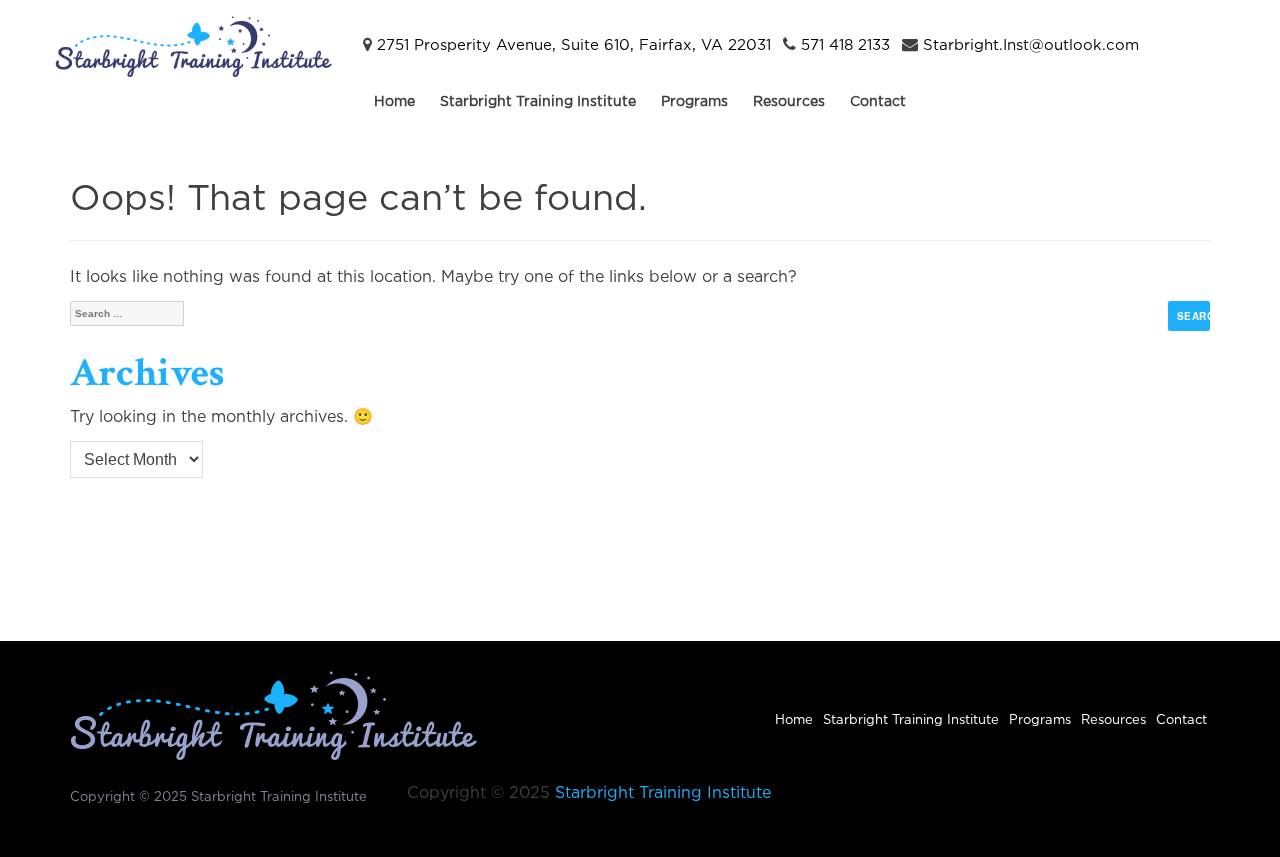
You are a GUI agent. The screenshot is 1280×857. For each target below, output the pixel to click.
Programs (694, 102)
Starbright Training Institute (538, 102)
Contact (878, 102)
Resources (789, 102)
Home (394, 102)
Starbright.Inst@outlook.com (1031, 45)
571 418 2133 (845, 45)
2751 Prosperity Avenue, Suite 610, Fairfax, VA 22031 (574, 45)
